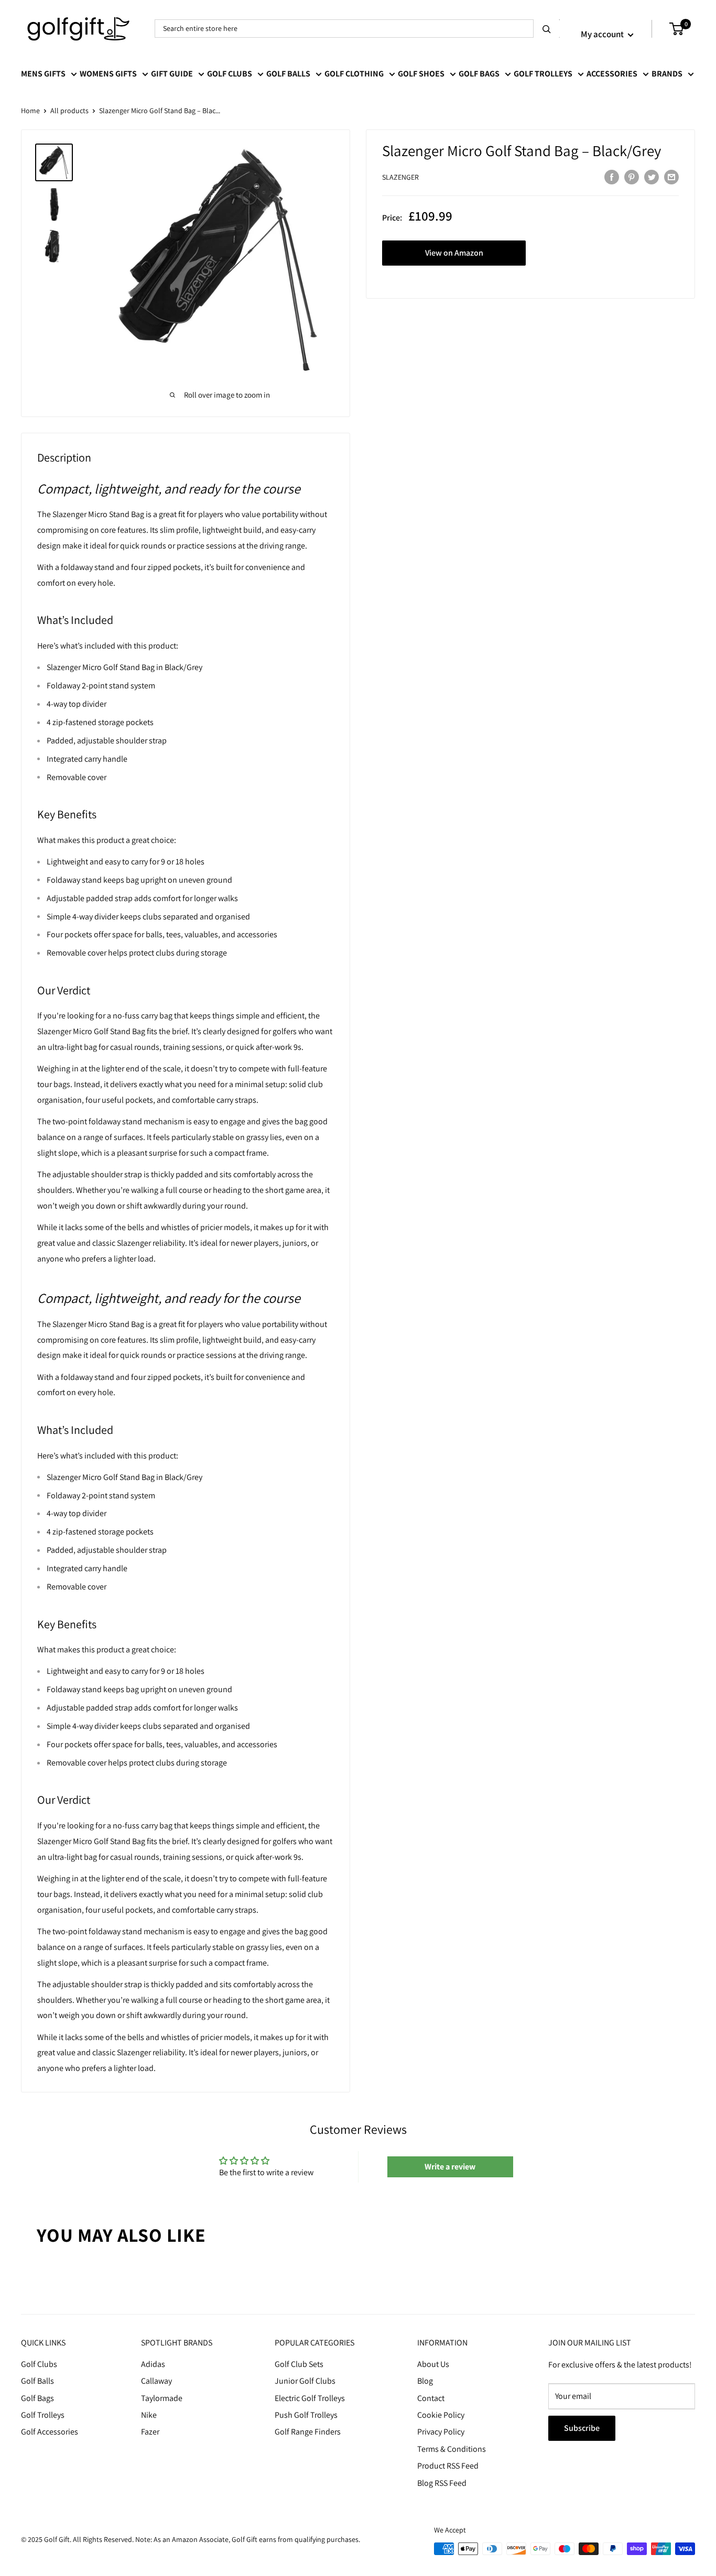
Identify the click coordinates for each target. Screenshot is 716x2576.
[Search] (547, 29)
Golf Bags (479, 74)
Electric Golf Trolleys (310, 2398)
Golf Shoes (421, 74)
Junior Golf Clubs (305, 2381)
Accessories (612, 74)
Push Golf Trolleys (306, 2415)
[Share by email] (671, 177)
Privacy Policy (441, 2432)
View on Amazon (454, 253)
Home (30, 111)
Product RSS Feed (448, 2466)
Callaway (156, 2381)
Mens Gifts (43, 74)
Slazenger (400, 178)
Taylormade (162, 2398)
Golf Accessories (50, 2432)
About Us (433, 2364)
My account (603, 34)
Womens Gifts (108, 74)
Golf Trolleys (543, 74)
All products (69, 111)
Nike (149, 2415)
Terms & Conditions (452, 2449)
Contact (431, 2398)
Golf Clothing (354, 74)
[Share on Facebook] (612, 177)
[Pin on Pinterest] (632, 177)
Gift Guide (172, 74)
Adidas (153, 2364)
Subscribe (582, 2428)
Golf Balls (288, 74)
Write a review (450, 2167)
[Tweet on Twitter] (652, 177)
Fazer (150, 2432)
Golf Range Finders (308, 2432)
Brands (667, 74)
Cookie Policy (441, 2415)
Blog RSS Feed (442, 2483)
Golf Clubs (230, 74)
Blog (425, 2381)
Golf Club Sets (299, 2364)
